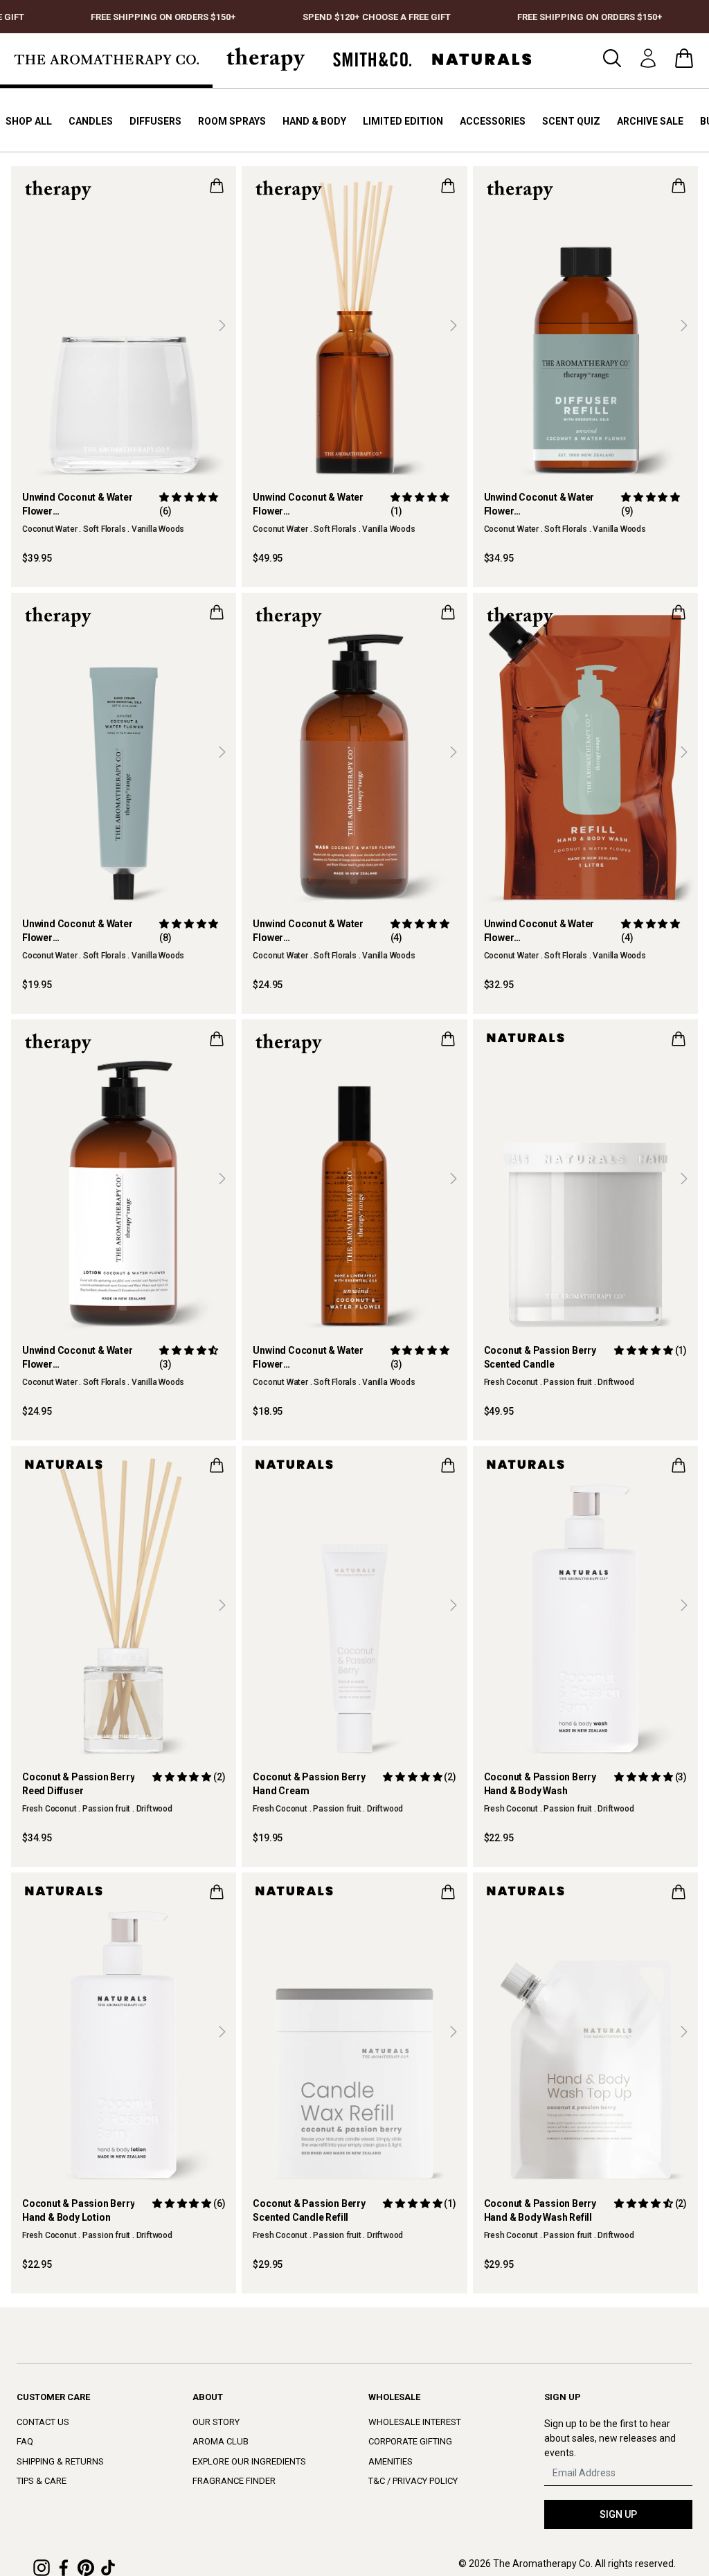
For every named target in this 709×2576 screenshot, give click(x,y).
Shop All (29, 121)
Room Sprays (232, 121)
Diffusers (155, 121)
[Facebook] (64, 2568)
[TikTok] (108, 2568)
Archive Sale (650, 121)
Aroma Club (221, 2441)
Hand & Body (314, 121)
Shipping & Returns (60, 2461)
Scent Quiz (571, 121)
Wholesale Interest (415, 2422)
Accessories (493, 121)
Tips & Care (42, 2481)
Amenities (391, 2461)
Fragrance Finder (234, 2481)
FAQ (25, 2441)
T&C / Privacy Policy (413, 2481)
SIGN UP (618, 2514)
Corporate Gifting (410, 2441)
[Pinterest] (86, 2568)
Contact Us (43, 2422)
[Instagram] (42, 2568)
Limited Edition (403, 121)
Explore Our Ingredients (249, 2461)
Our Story (216, 2422)
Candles (91, 121)
